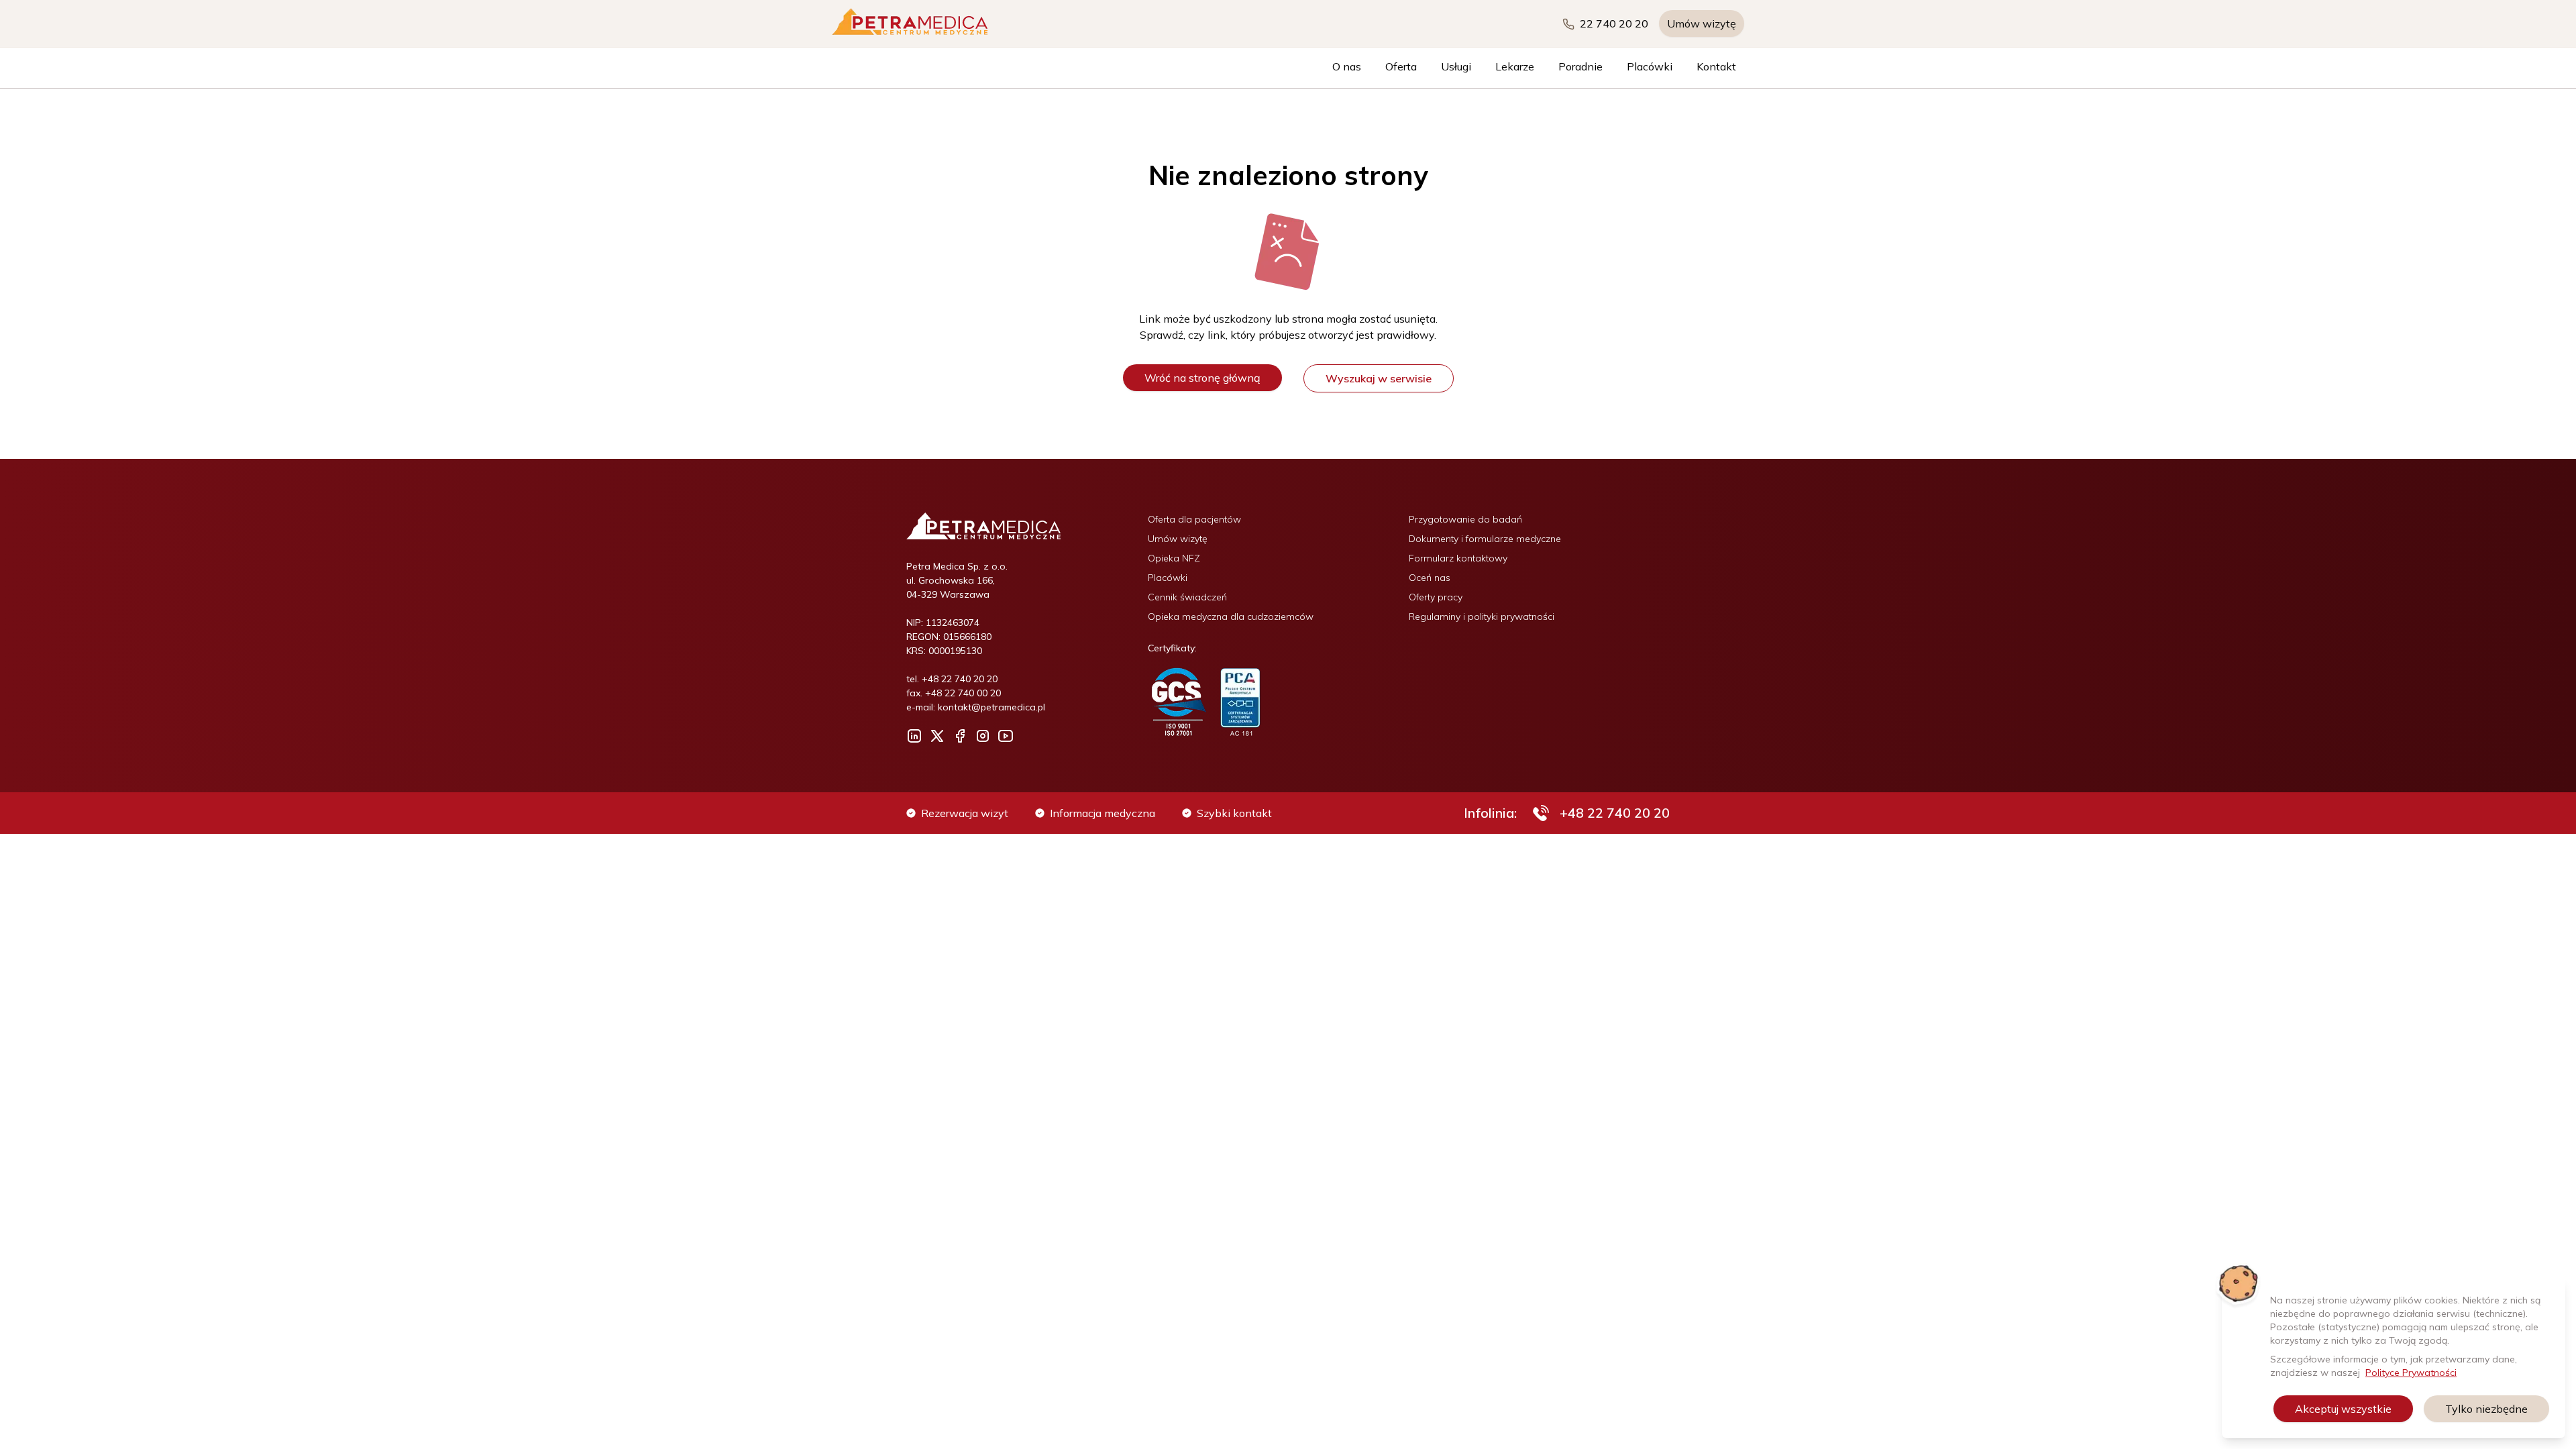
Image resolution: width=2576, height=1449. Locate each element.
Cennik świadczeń (1187, 597)
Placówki (1650, 66)
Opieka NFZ (1174, 558)
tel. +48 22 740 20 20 (952, 679)
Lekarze (1515, 66)
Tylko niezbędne (2486, 1409)
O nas (1347, 66)
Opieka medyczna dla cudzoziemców (1231, 616)
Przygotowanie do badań (1465, 519)
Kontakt (1716, 66)
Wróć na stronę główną (1202, 378)
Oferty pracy (1436, 597)
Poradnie (1580, 66)
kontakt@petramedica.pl (991, 707)
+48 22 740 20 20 (1615, 813)
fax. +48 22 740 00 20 (954, 693)
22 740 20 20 (1614, 23)
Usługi (1456, 66)
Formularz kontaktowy (1458, 558)
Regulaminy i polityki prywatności (1482, 616)
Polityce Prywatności (2411, 1373)
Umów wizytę (1702, 23)
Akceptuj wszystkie (2343, 1409)
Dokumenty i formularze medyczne (1485, 539)
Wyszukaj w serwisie (1379, 378)
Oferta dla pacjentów (1194, 519)
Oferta (1401, 66)
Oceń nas (1430, 578)
